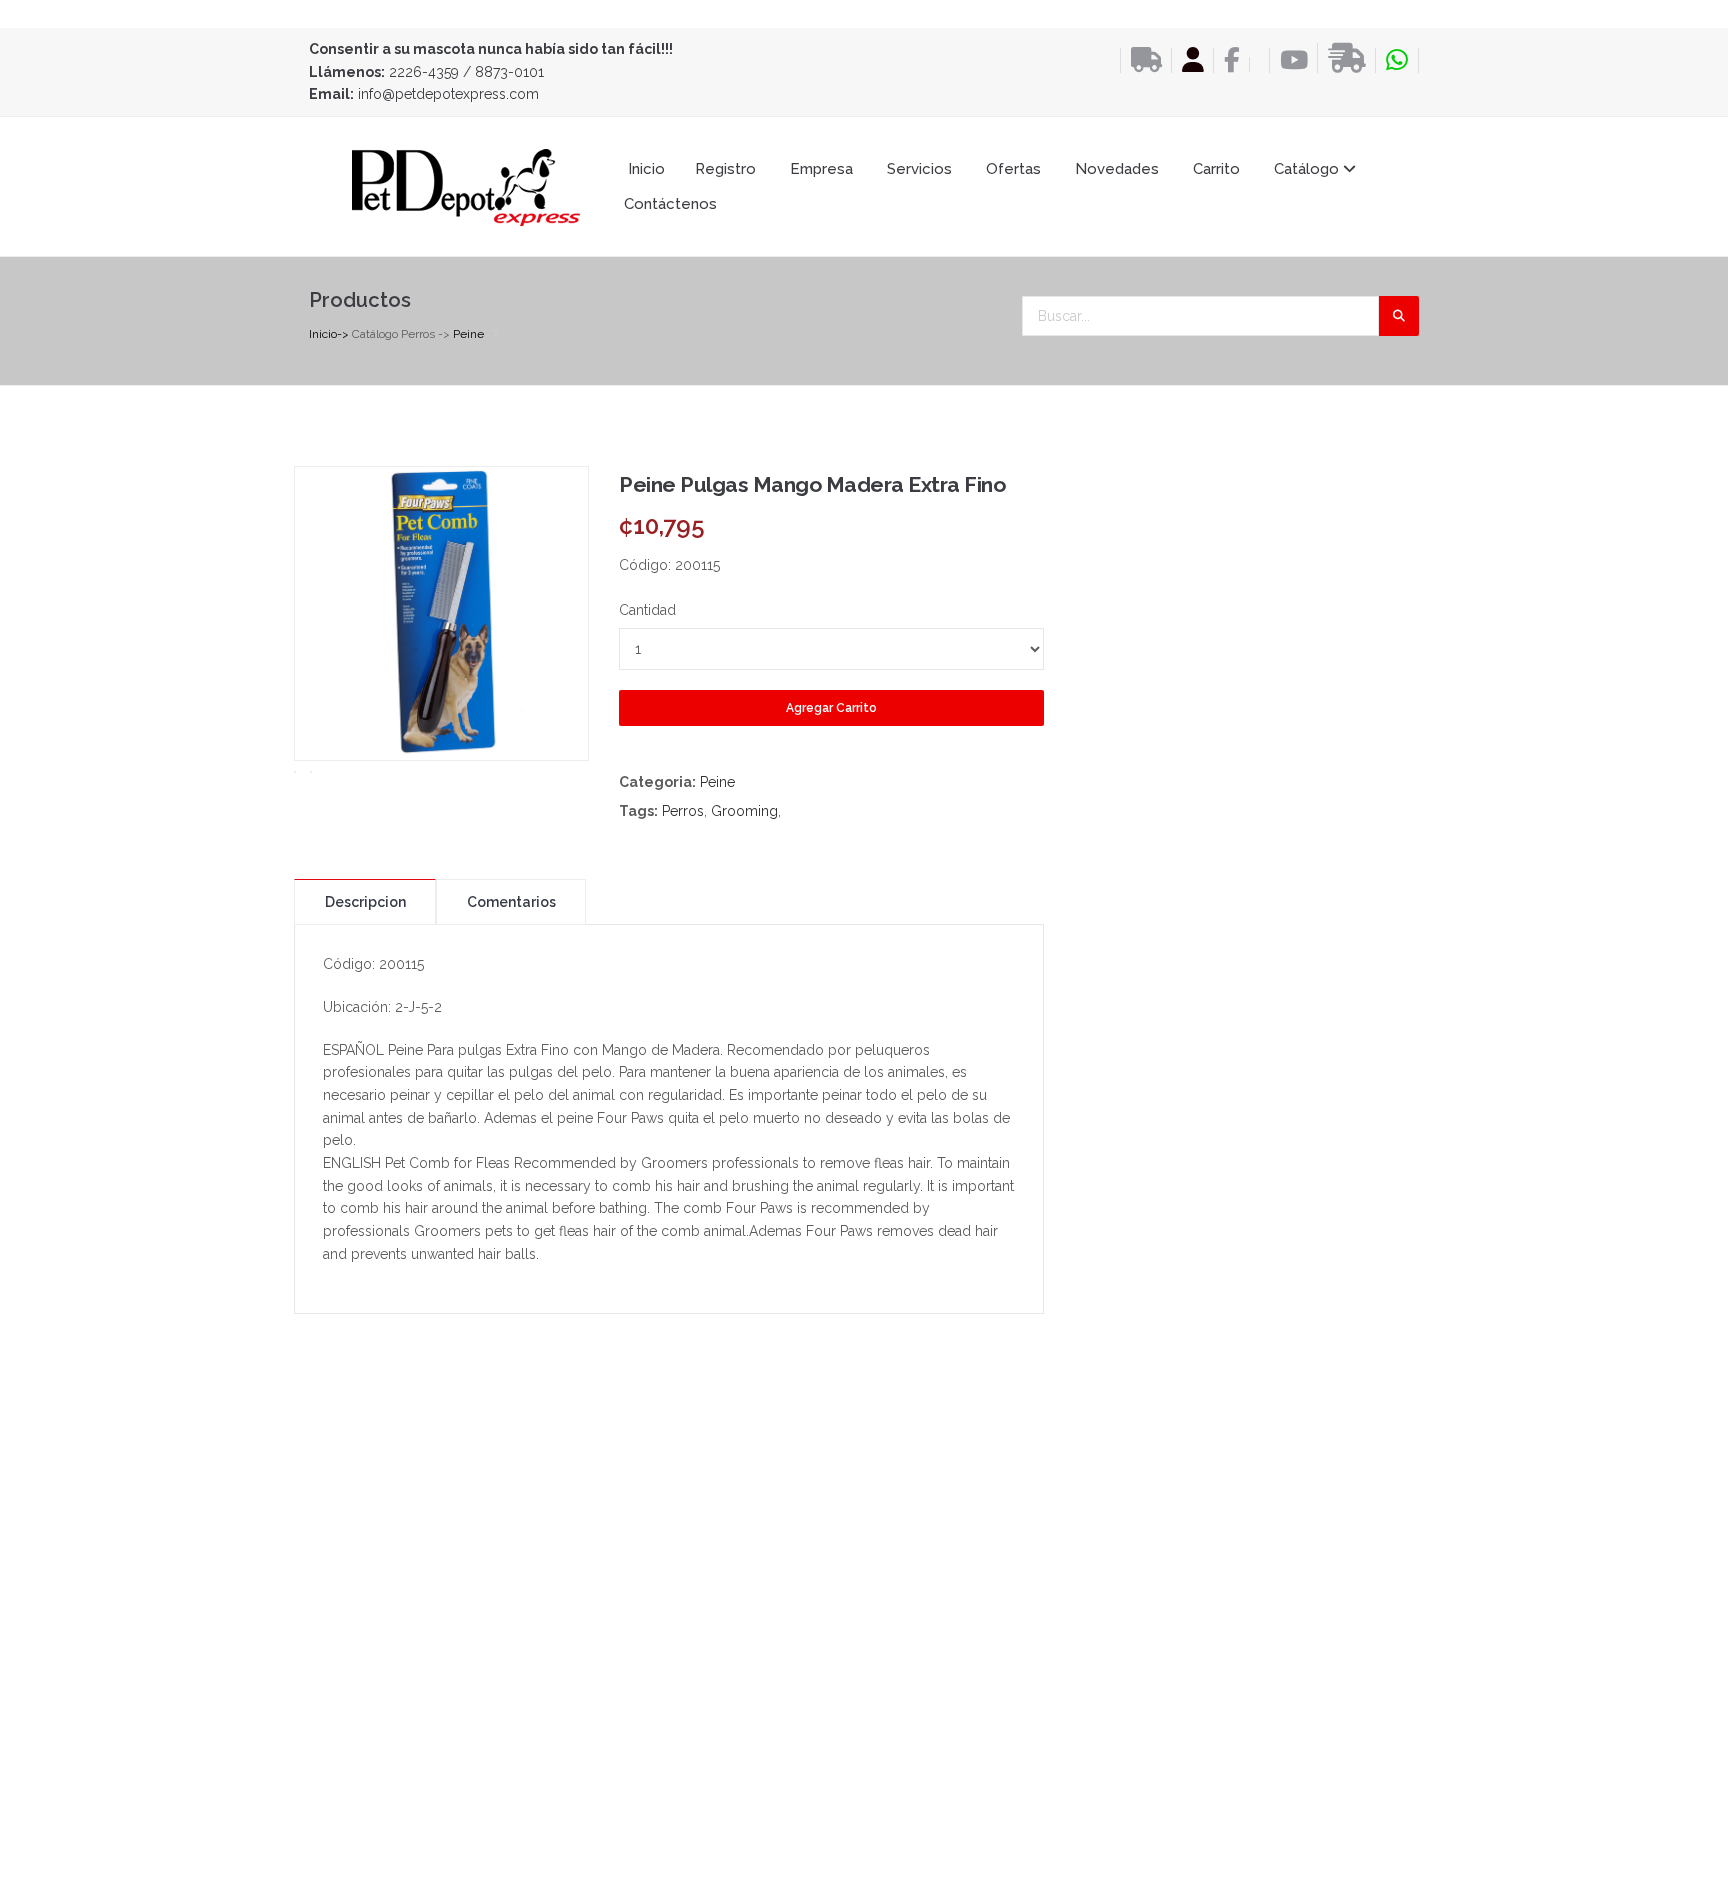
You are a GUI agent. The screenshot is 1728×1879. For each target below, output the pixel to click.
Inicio (646, 169)
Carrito (1216, 169)
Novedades (1117, 169)
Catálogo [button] (1308, 169)
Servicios (919, 169)
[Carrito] (1254, 64)
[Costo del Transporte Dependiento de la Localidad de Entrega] (1141, 60)
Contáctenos (670, 204)
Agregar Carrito (831, 708)
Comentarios (511, 902)
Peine (468, 334)
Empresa (821, 169)
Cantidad (647, 610)
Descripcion (365, 902)
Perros (683, 811)
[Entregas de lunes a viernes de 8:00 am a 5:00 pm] (1341, 58)
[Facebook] (1226, 60)
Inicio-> (329, 334)
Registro (725, 169)
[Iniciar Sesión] (1187, 60)
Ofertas (1013, 169)
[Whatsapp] (1397, 60)
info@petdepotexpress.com (448, 94)
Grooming (744, 811)
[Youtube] (1288, 60)
